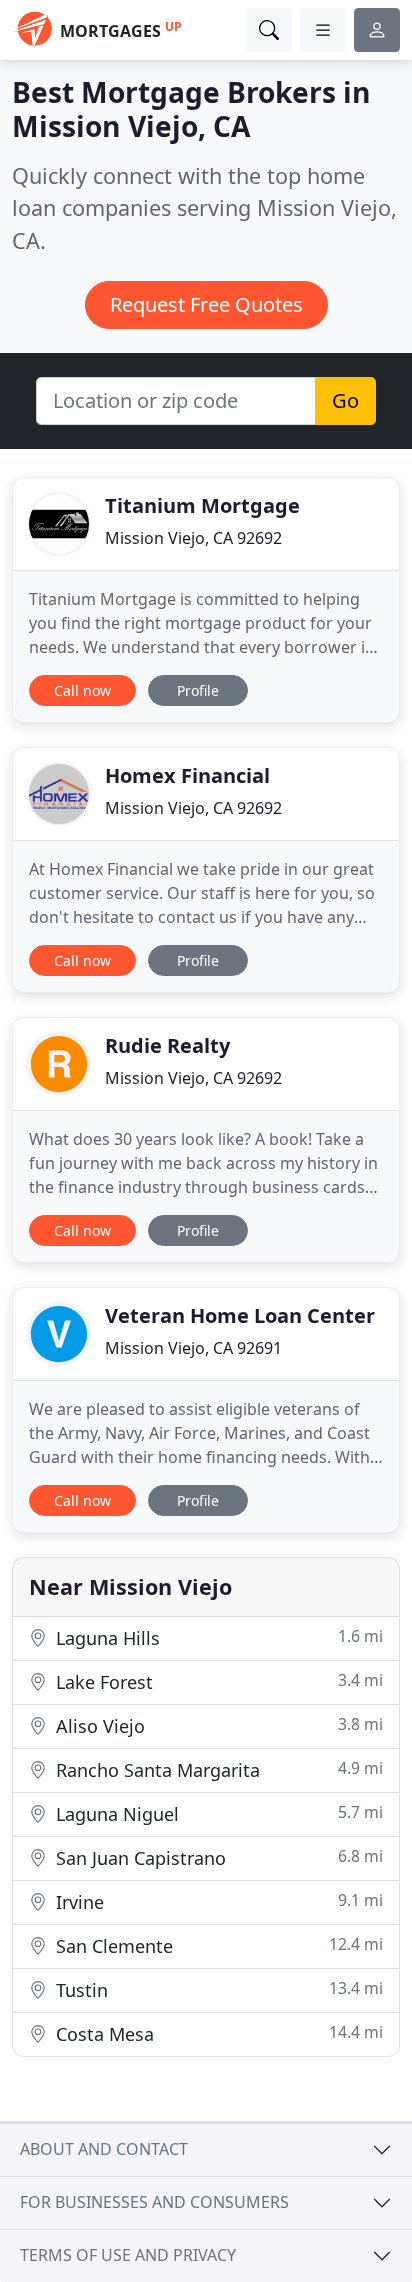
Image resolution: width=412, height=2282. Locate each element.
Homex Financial (187, 775)
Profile (198, 690)
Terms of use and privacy (128, 2255)
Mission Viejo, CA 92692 (193, 538)
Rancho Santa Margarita (217, 1769)
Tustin (217, 1989)
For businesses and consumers (154, 2202)
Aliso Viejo (217, 1725)
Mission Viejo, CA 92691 (193, 1348)
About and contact (104, 2149)
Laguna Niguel (217, 1813)
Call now (82, 690)
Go (345, 400)
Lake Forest (217, 1681)
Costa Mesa (217, 2033)
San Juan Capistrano (217, 1857)
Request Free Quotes (206, 304)
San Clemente (217, 1945)
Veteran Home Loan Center (240, 1315)
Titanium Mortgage (202, 505)
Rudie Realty (167, 1045)
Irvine (217, 1901)
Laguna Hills (217, 1637)
